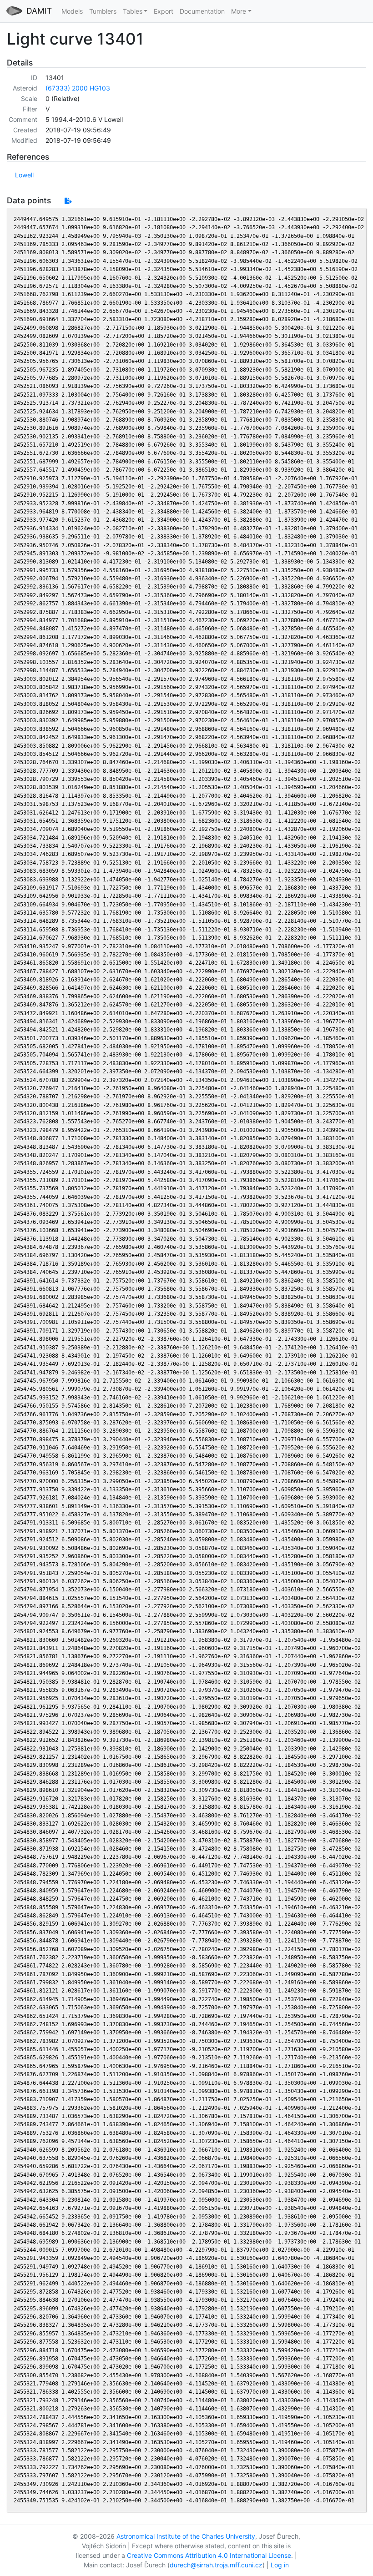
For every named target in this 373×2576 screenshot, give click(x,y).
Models (72, 11)
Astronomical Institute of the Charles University (186, 2536)
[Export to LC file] (68, 201)
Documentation (202, 11)
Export (164, 11)
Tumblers (103, 11)
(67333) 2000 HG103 (78, 88)
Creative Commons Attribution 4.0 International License (209, 2555)
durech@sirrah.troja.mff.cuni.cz (216, 2565)
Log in (280, 2565)
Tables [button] (133, 11)
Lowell (24, 175)
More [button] (239, 11)
